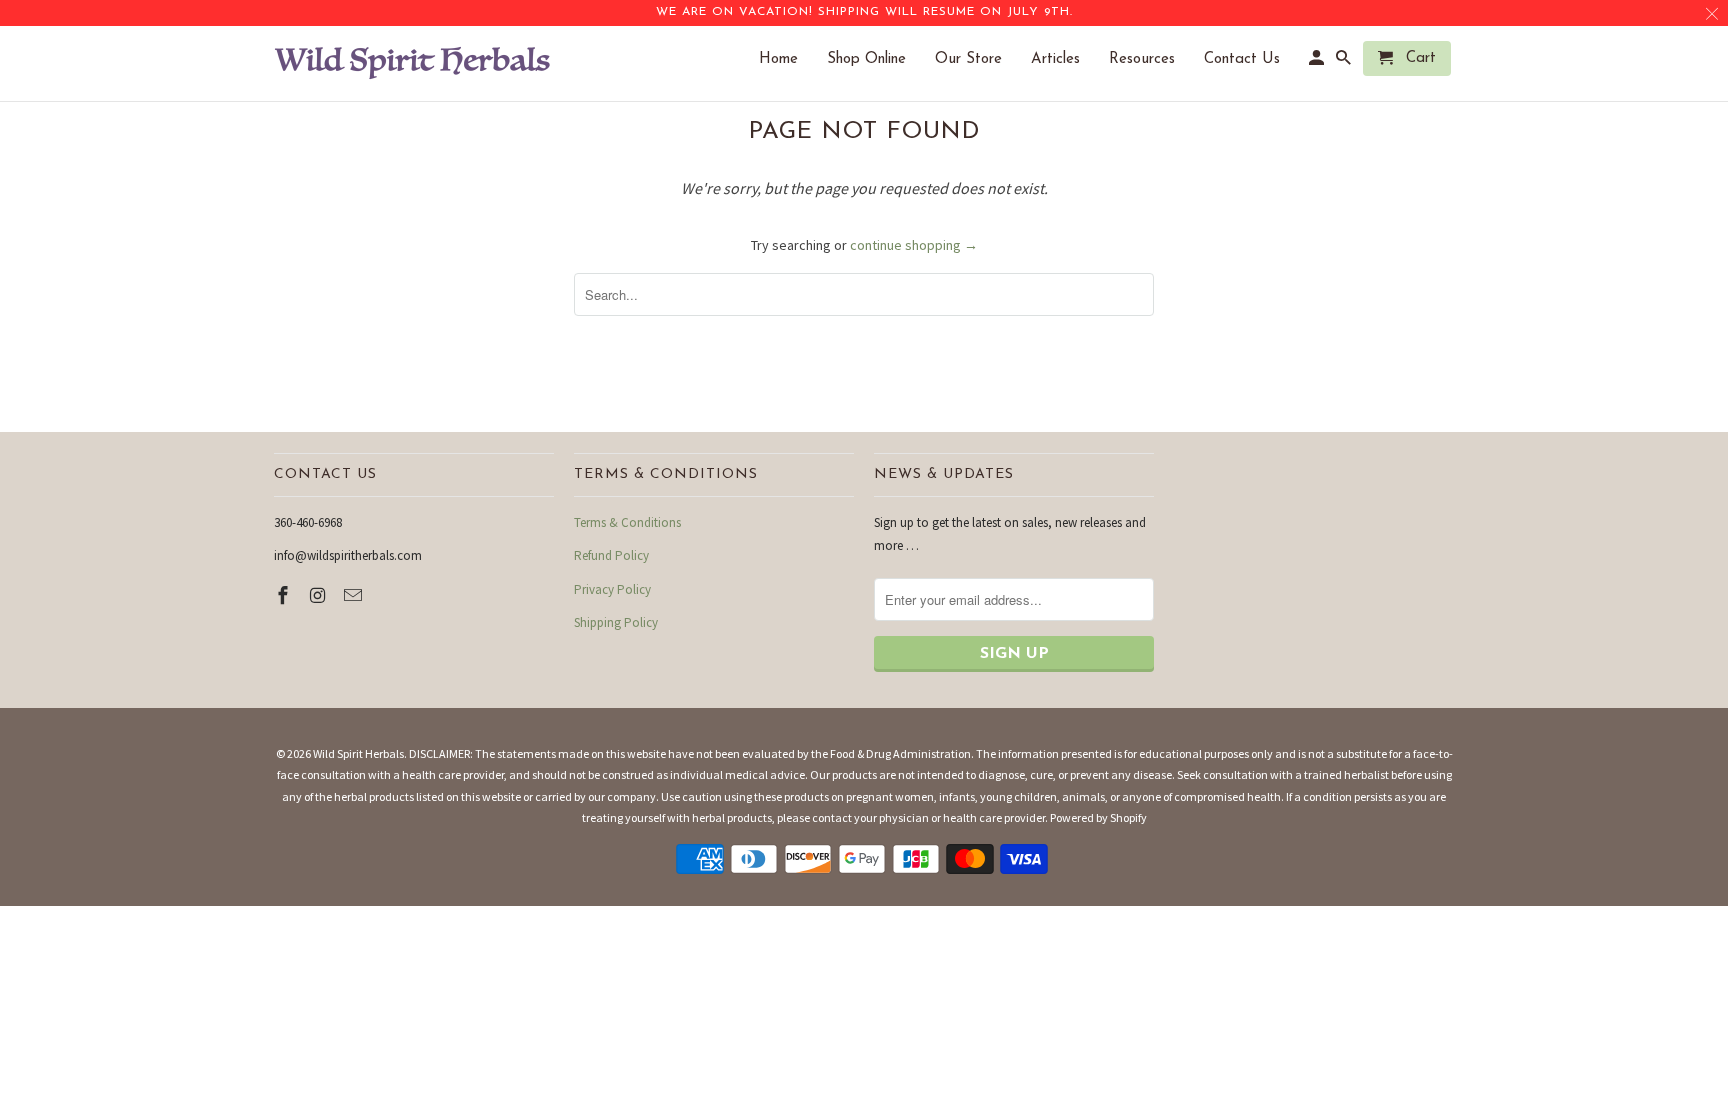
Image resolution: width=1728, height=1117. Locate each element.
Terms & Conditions (627, 522)
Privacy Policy (612, 589)
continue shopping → (914, 245)
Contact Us (1252, 59)
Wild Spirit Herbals (358, 753)
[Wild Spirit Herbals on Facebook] (285, 595)
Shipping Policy (616, 622)
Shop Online (876, 59)
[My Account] (1318, 62)
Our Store (978, 59)
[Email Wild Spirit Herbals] (355, 595)
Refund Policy (611, 555)
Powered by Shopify (1098, 817)
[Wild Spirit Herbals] (414, 63)
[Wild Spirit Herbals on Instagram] (320, 595)
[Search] (1345, 62)
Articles (1065, 59)
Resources (1152, 59)
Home (788, 59)
